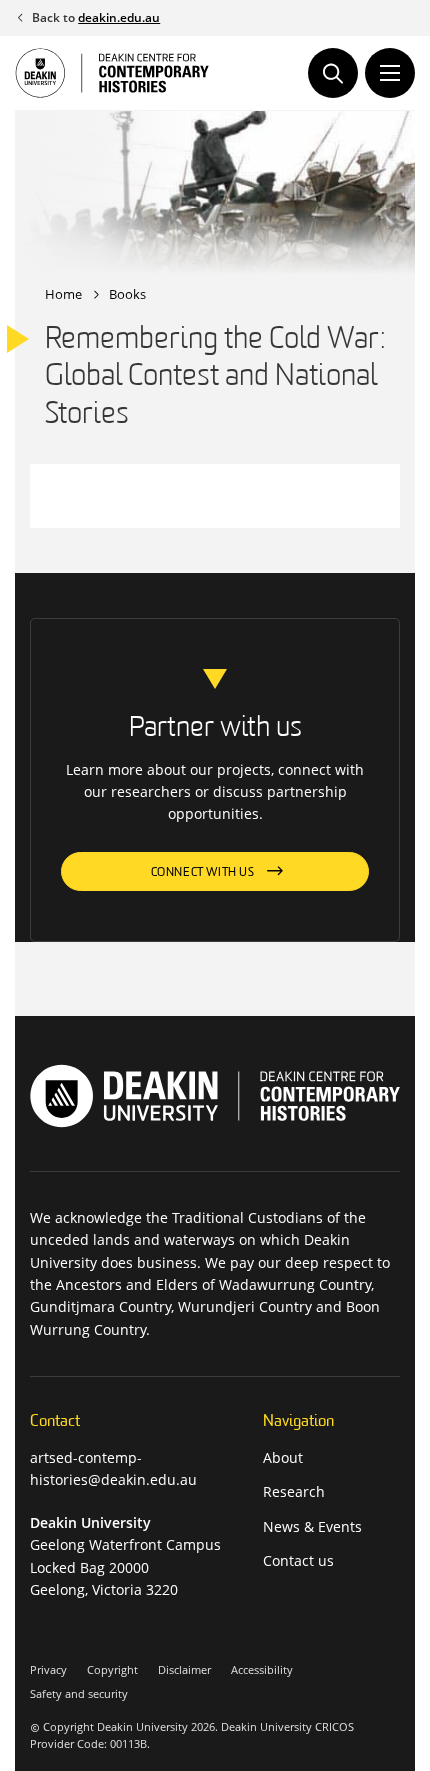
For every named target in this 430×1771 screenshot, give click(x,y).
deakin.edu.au (119, 17)
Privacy (48, 1669)
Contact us (298, 1560)
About (283, 1457)
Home (63, 294)
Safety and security (79, 1693)
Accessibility (262, 1669)
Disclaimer (184, 1669)
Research (294, 1491)
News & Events (312, 1526)
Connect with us (203, 873)
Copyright (112, 1669)
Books (127, 294)
